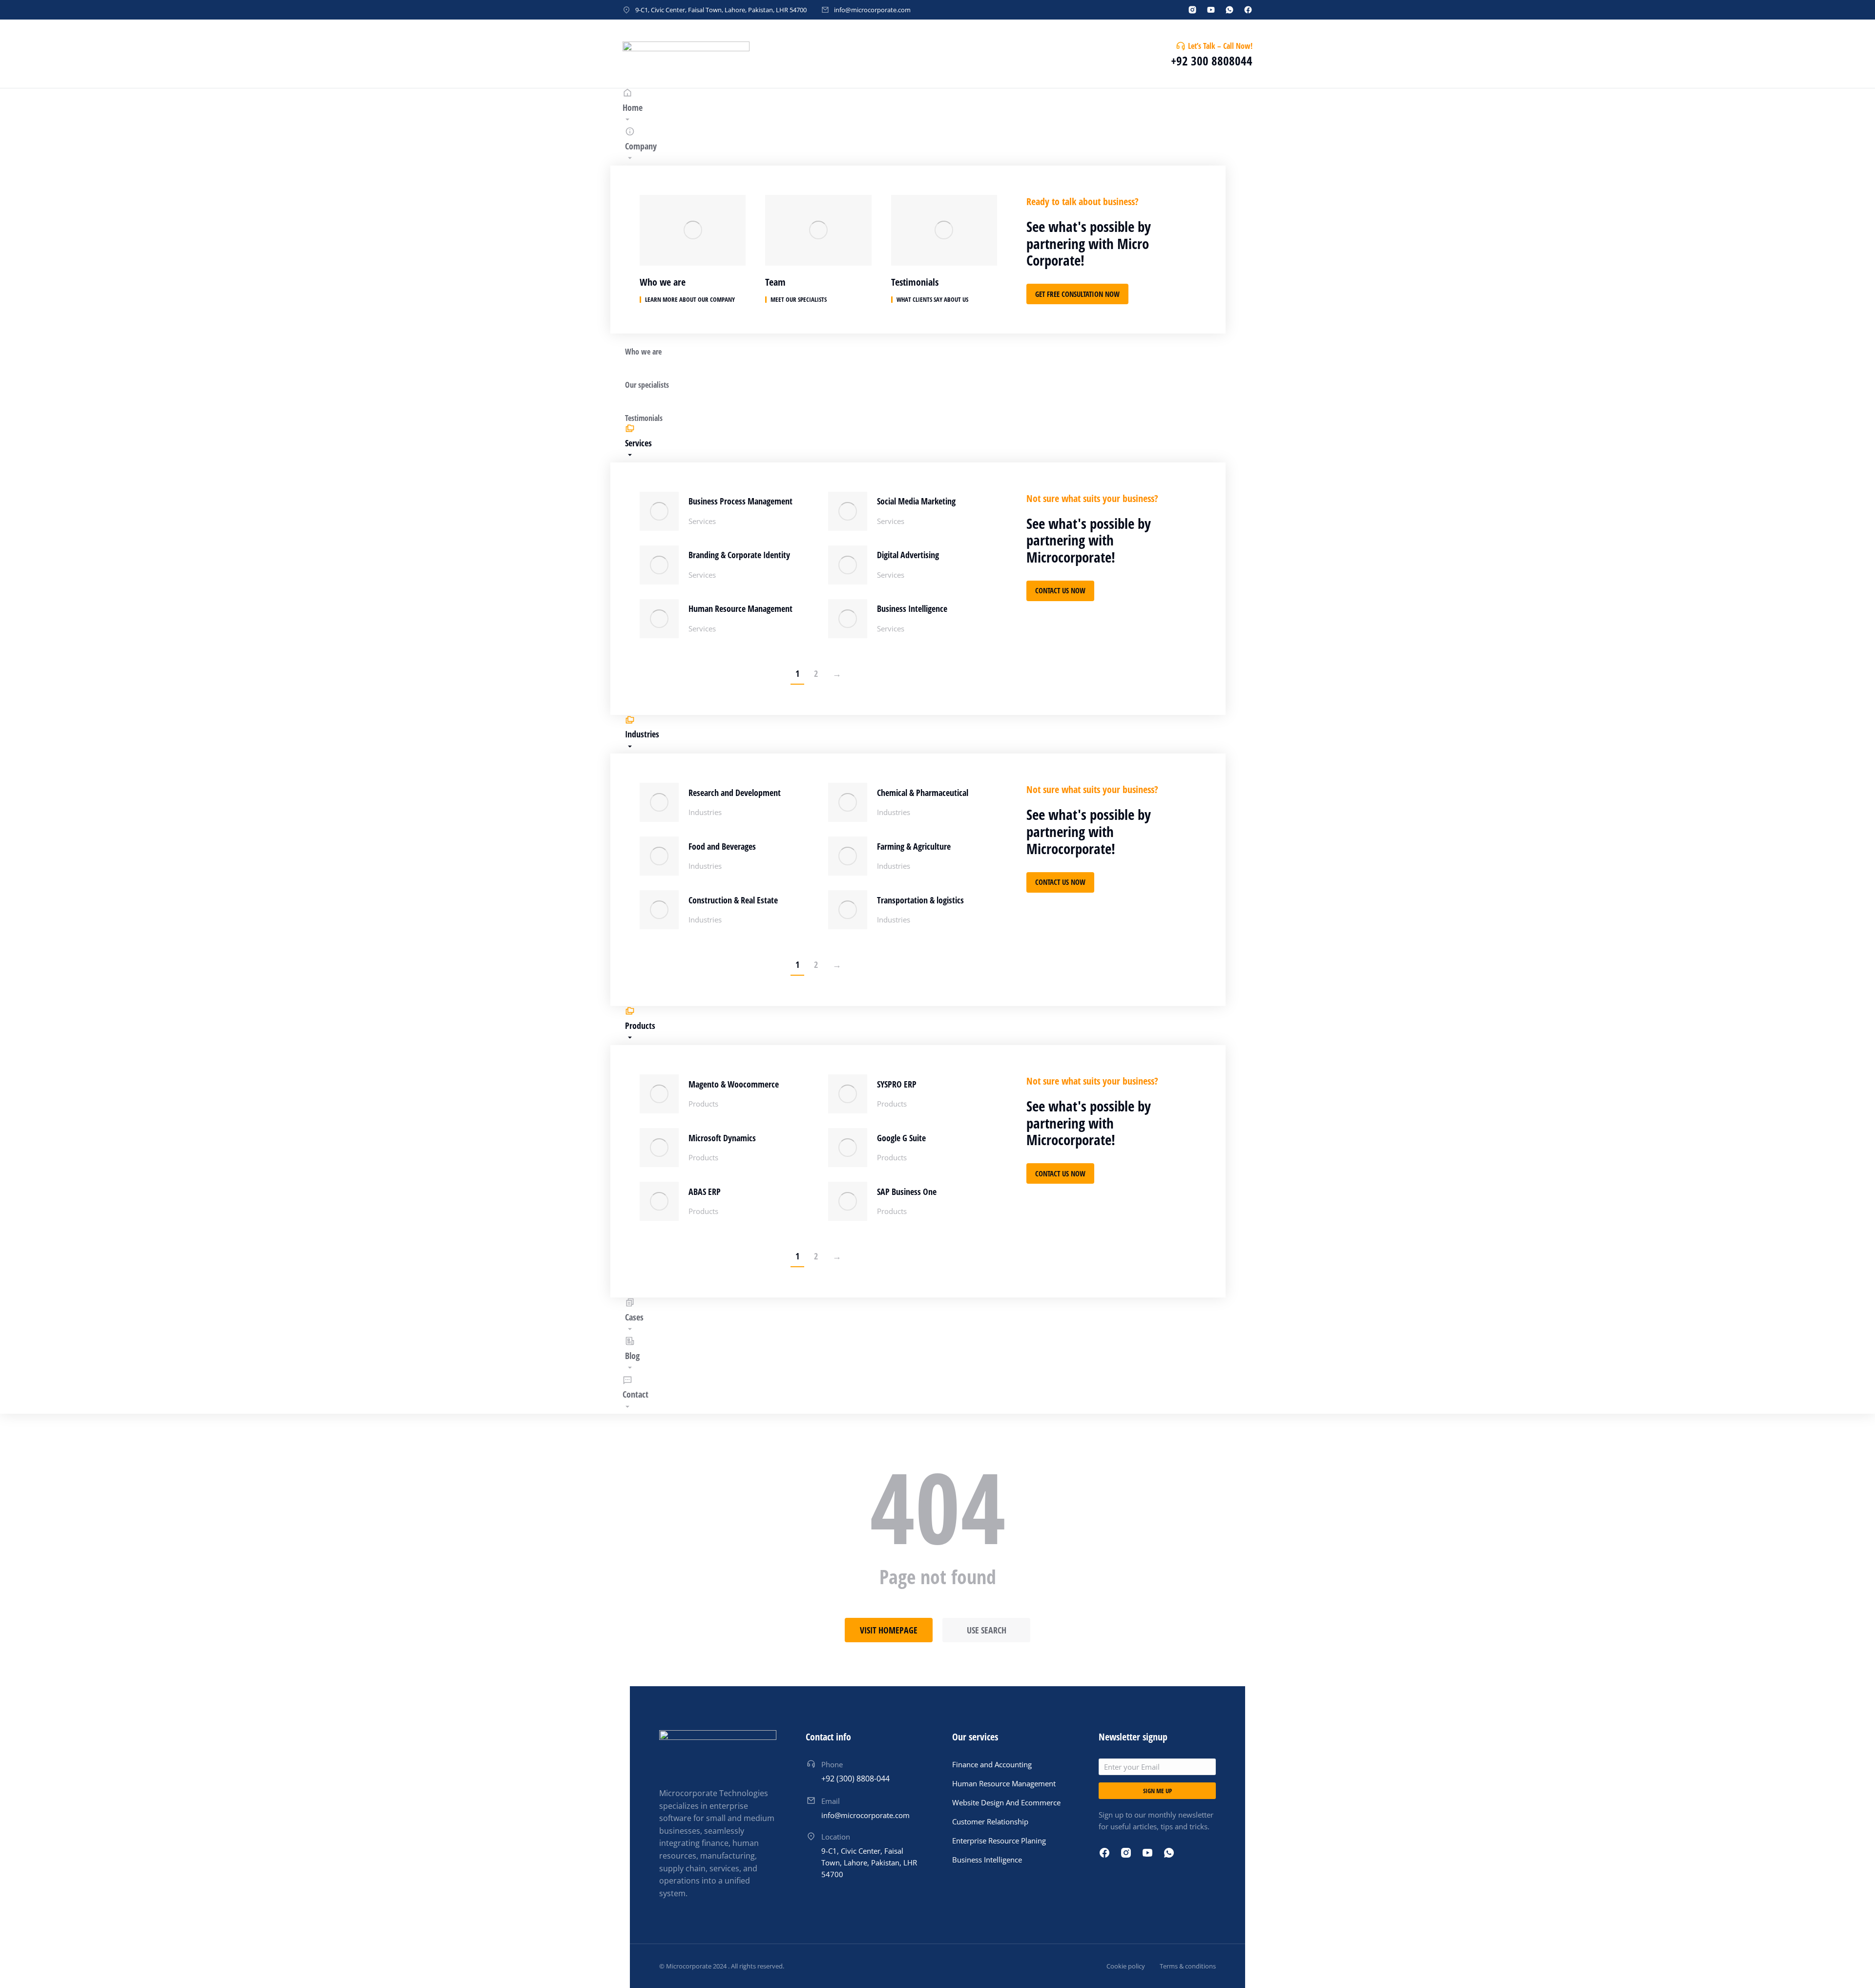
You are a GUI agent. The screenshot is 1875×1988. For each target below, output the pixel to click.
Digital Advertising (908, 555)
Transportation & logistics (920, 900)
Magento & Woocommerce (734, 1084)
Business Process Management (740, 501)
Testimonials (915, 282)
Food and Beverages (722, 846)
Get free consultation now (1077, 294)
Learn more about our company (690, 300)
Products (703, 1104)
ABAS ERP (705, 1192)
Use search (987, 1630)
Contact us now (1060, 590)
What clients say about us (932, 300)
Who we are (663, 282)
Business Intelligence (912, 608)
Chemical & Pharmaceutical (923, 793)
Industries (705, 812)
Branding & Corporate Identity (739, 555)
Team (775, 282)
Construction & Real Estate (733, 900)
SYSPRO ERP (897, 1084)
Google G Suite (901, 1138)
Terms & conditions (1188, 1966)
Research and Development (735, 793)
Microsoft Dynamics (722, 1138)
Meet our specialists (799, 300)
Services (702, 521)
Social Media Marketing (916, 501)
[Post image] (659, 511)
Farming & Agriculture (914, 846)
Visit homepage (889, 1630)
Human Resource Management (740, 608)
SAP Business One (907, 1192)
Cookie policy (1126, 1966)
